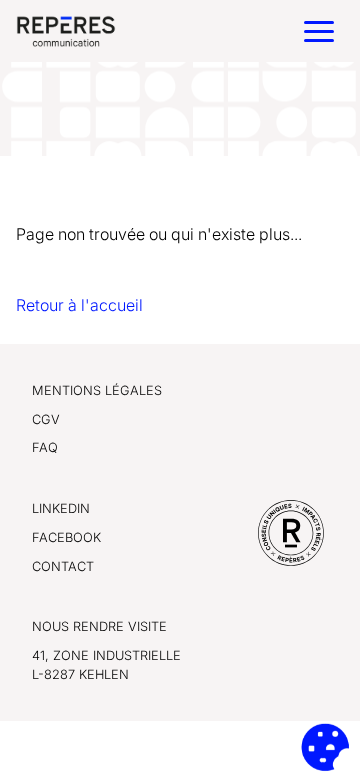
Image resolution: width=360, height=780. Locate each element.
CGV (46, 419)
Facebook (66, 537)
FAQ (45, 447)
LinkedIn (61, 508)
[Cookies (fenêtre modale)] (325, 747)
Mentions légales (97, 390)
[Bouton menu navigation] (319, 31)
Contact (63, 566)
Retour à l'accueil (79, 305)
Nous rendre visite (99, 626)
